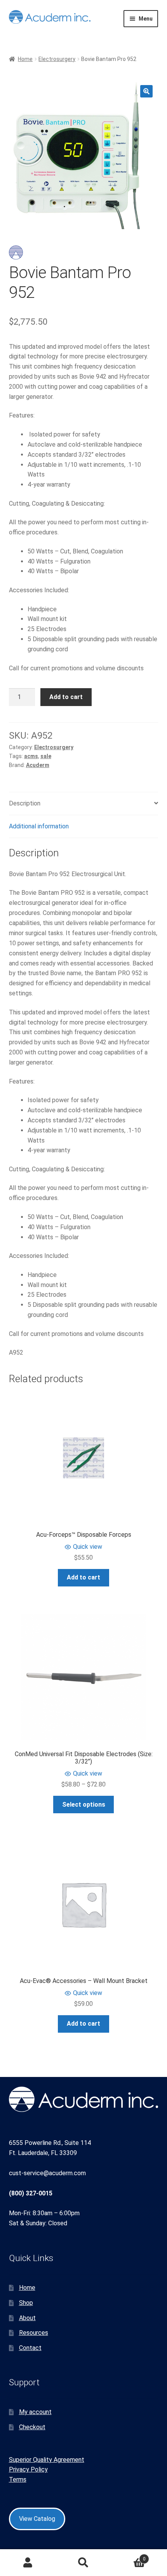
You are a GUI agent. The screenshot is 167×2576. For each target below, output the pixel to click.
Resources (34, 2333)
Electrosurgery (57, 59)
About (27, 2318)
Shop (26, 2303)
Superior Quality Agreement (47, 2460)
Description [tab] (25, 803)
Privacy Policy (28, 2469)
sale (46, 756)
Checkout (32, 2427)
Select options (84, 1805)
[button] (146, 91)
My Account (28, 2563)
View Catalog (37, 2519)
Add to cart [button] (83, 1577)
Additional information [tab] (39, 826)
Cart (129, 2556)
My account (35, 2412)
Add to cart (66, 697)
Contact (30, 2348)
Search (83, 2563)
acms (31, 756)
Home (25, 59)
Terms (18, 2479)
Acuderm (38, 765)
